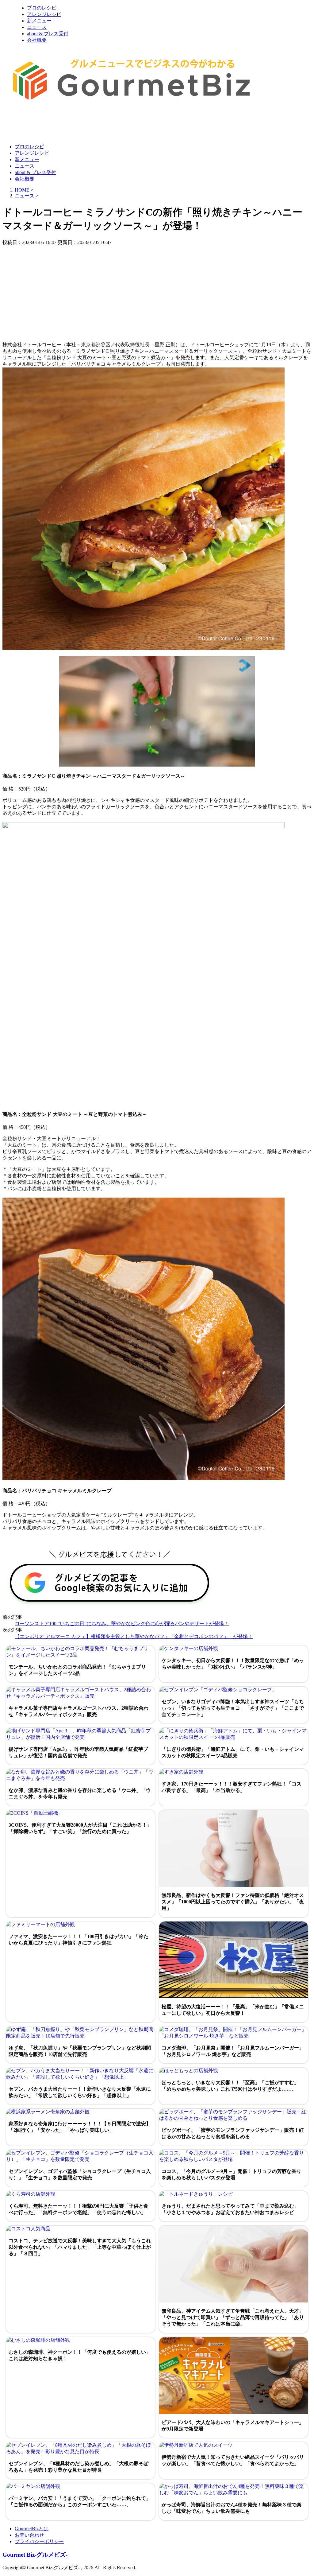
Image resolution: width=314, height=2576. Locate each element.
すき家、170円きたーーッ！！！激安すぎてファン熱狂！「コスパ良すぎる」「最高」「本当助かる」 (232, 1787)
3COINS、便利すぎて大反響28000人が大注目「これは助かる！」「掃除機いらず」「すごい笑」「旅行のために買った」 (80, 1828)
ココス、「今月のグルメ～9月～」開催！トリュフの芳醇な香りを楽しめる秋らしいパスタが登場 (232, 2174)
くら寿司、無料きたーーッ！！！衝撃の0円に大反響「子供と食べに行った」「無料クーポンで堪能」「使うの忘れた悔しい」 (78, 2209)
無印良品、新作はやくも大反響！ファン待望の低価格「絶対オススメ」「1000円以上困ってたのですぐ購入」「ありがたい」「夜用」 (233, 1902)
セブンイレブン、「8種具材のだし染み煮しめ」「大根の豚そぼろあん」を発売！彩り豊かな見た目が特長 (78, 2467)
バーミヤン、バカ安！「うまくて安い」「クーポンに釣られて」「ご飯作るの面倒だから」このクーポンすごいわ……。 (80, 2501)
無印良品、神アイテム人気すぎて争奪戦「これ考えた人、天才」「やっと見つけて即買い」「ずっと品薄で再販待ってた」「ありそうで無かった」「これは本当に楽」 (233, 2317)
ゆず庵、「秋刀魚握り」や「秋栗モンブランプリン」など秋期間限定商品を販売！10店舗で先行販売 (80, 2051)
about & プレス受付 (48, 34)
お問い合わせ (29, 2535)
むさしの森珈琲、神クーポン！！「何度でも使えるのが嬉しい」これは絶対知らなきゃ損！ (80, 2355)
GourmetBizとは (32, 2529)
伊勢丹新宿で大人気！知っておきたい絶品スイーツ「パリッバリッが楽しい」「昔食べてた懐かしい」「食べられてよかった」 (233, 2460)
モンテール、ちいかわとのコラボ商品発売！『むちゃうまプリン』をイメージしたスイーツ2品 (77, 1670)
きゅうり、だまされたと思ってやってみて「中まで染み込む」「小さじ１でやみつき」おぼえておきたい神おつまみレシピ (230, 2209)
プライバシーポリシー (39, 2541)
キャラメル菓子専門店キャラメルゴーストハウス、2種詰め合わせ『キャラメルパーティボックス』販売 (78, 1711)
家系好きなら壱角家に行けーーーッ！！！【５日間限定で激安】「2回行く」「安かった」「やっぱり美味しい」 (80, 2127)
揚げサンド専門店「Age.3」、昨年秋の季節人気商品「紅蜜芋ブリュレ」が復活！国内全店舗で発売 (78, 1752)
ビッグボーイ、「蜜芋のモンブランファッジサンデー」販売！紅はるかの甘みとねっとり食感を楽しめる (233, 2133)
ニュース (37, 27)
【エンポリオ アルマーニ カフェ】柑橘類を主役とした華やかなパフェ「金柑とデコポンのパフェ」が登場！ (134, 1636)
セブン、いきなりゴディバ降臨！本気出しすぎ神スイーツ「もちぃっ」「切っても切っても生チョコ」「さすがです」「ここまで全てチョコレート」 (233, 1708)
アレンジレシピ (44, 14)
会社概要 (37, 40)
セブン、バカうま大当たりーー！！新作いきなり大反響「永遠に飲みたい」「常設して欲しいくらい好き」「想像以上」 (80, 2092)
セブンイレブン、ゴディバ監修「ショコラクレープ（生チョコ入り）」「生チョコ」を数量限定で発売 (80, 2174)
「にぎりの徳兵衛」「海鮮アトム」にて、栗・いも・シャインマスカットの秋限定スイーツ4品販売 (233, 1752)
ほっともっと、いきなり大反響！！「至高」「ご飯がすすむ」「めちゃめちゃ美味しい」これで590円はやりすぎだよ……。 (230, 2086)
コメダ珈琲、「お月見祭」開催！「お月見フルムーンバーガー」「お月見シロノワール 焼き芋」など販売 (233, 2051)
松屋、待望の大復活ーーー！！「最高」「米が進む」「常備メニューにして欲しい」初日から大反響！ (233, 2010)
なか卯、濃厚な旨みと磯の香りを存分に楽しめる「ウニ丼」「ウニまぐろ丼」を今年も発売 (80, 1793)
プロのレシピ (42, 8)
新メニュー (39, 21)
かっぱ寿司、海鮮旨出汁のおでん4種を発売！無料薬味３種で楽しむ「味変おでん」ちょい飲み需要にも (232, 2508)
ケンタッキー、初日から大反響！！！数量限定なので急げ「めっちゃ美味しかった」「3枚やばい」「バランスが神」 (233, 1664)
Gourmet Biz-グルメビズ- (35, 2555)
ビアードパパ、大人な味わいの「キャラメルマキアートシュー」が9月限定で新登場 (233, 2426)
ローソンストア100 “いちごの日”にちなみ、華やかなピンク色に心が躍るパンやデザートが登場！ (122, 1624)
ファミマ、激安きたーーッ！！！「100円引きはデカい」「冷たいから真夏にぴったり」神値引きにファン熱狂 (78, 1940)
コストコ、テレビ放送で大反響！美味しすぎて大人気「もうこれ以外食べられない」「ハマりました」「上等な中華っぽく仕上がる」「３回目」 (80, 2247)
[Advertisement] (114, 124)
